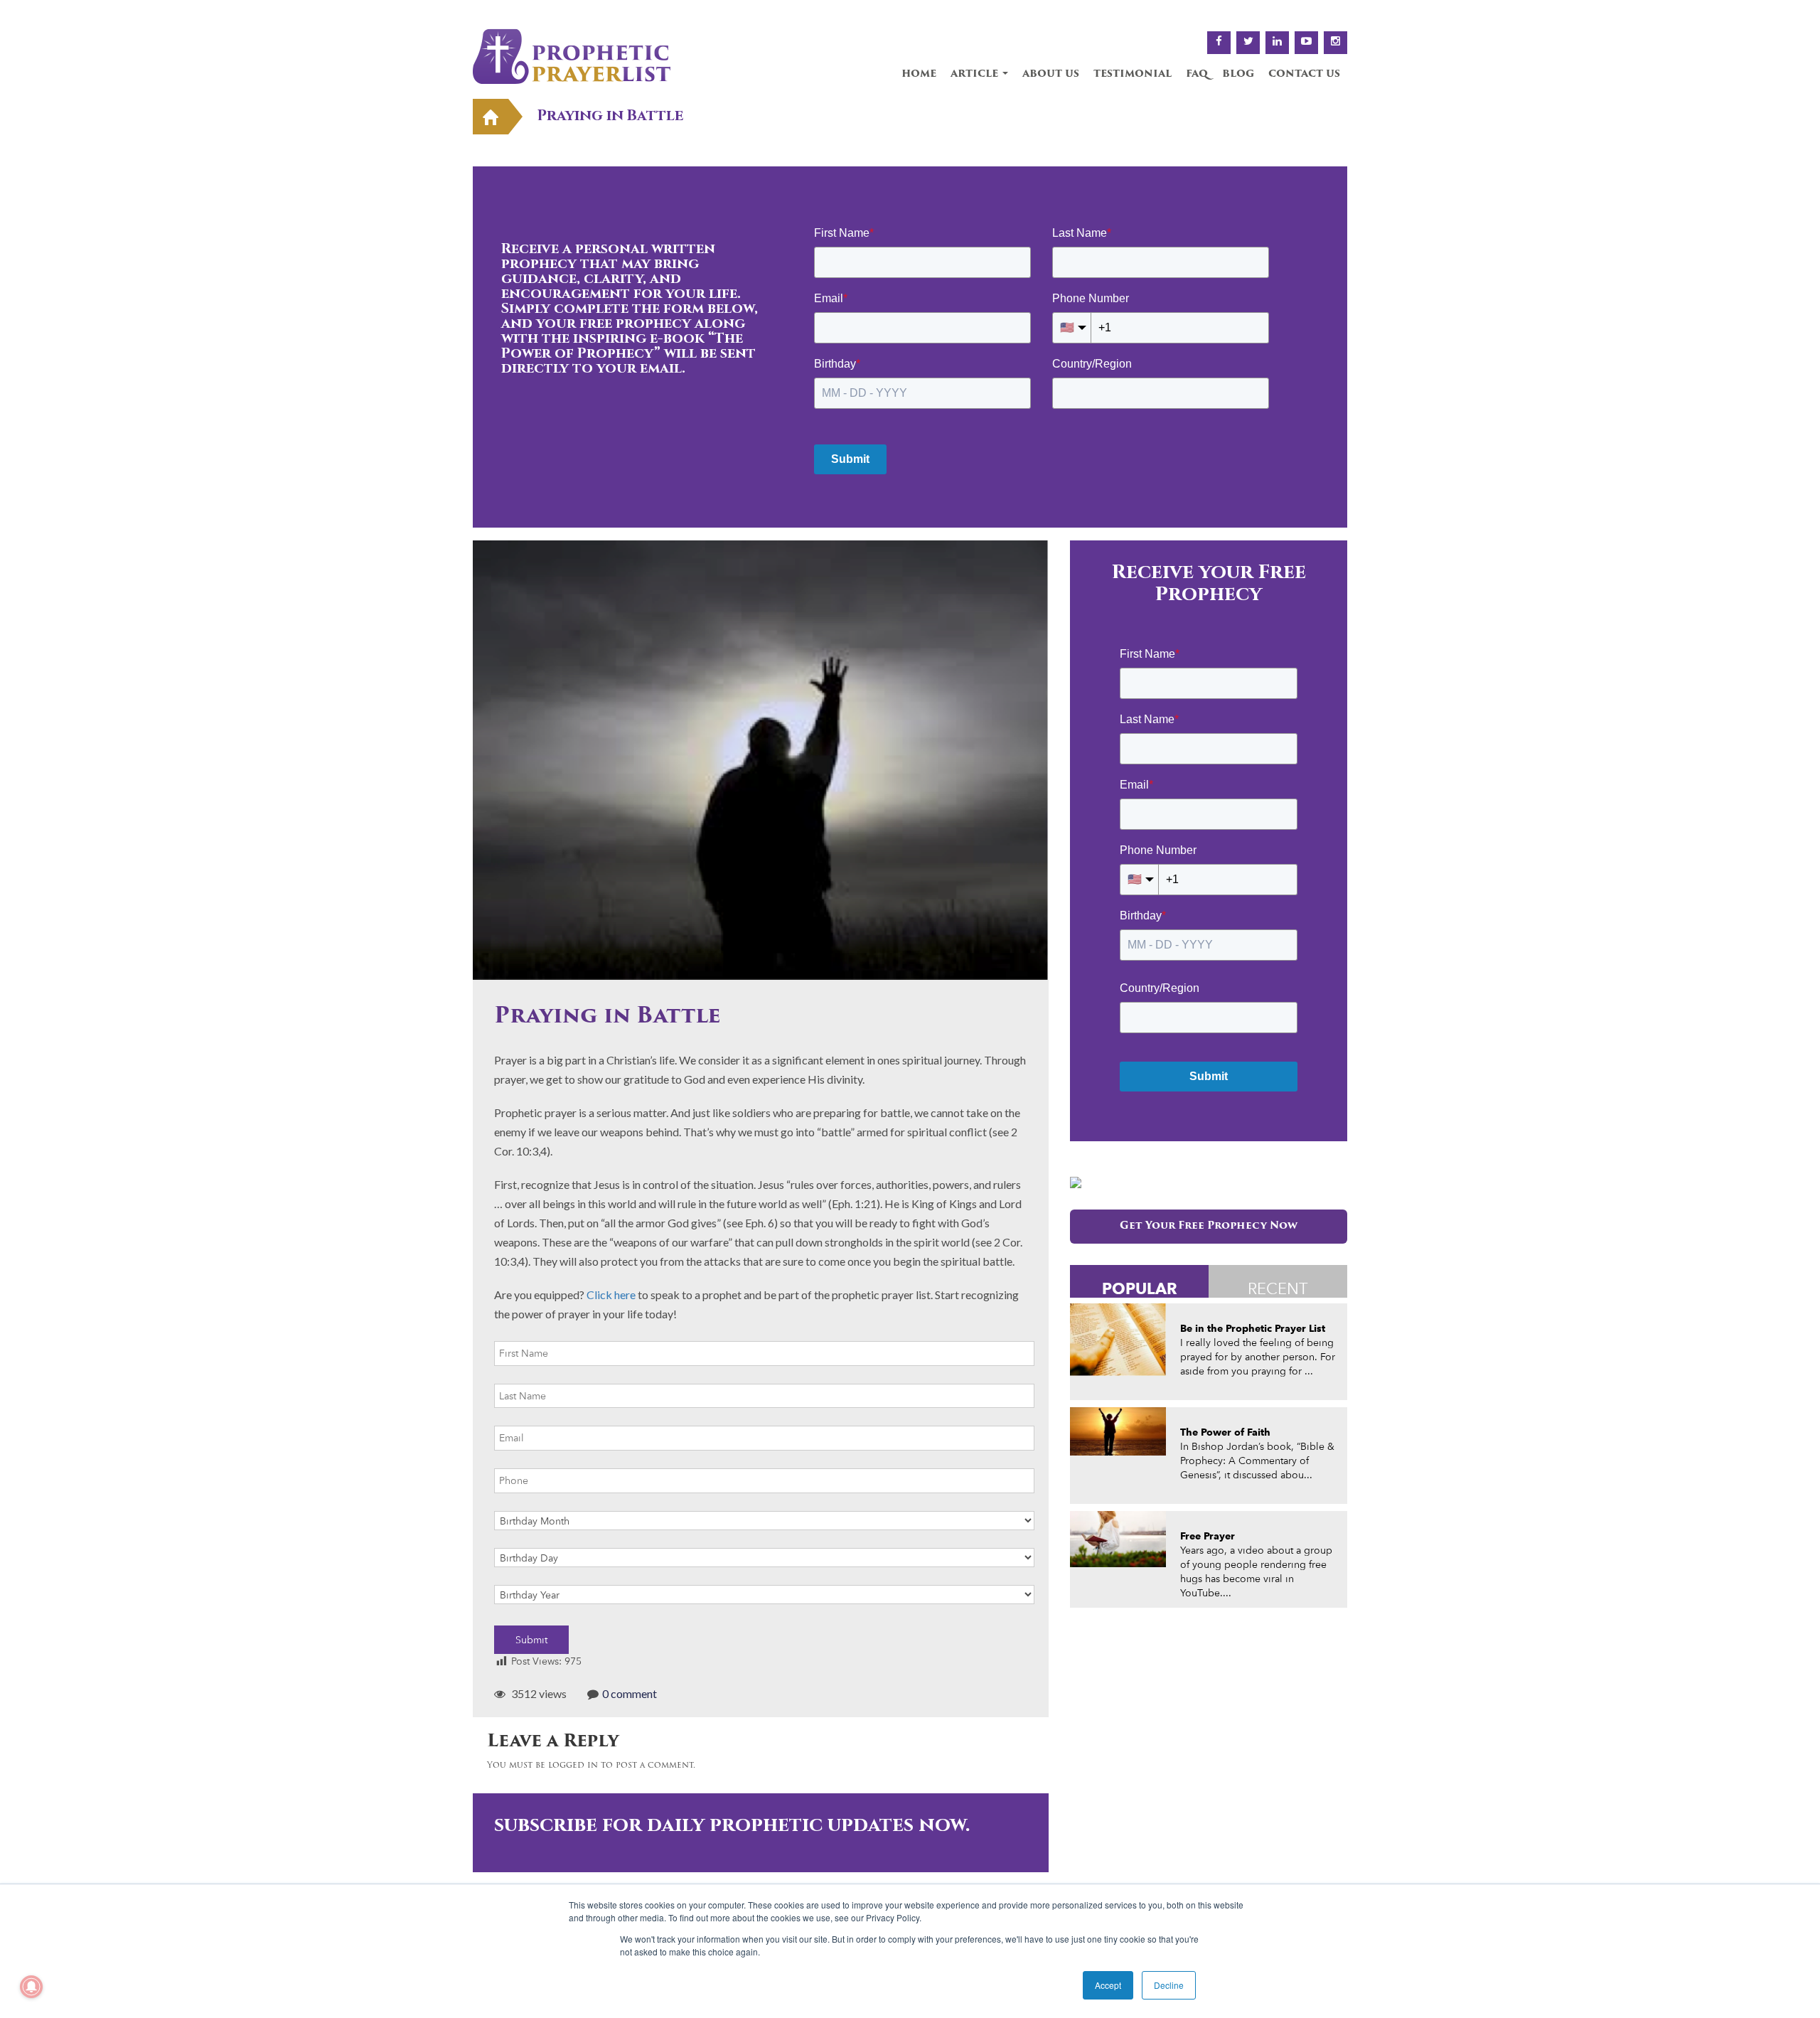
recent (1278, 1288)
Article (976, 74)
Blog (1238, 74)
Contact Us (1304, 74)
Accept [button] (1108, 1985)
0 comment (630, 1693)
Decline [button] (1169, 1985)
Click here (611, 1294)
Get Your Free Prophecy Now (1209, 1226)
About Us (1051, 74)
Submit (531, 1639)
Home (919, 74)
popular (1140, 1288)
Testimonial (1133, 74)
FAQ (1197, 74)
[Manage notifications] (31, 1987)
